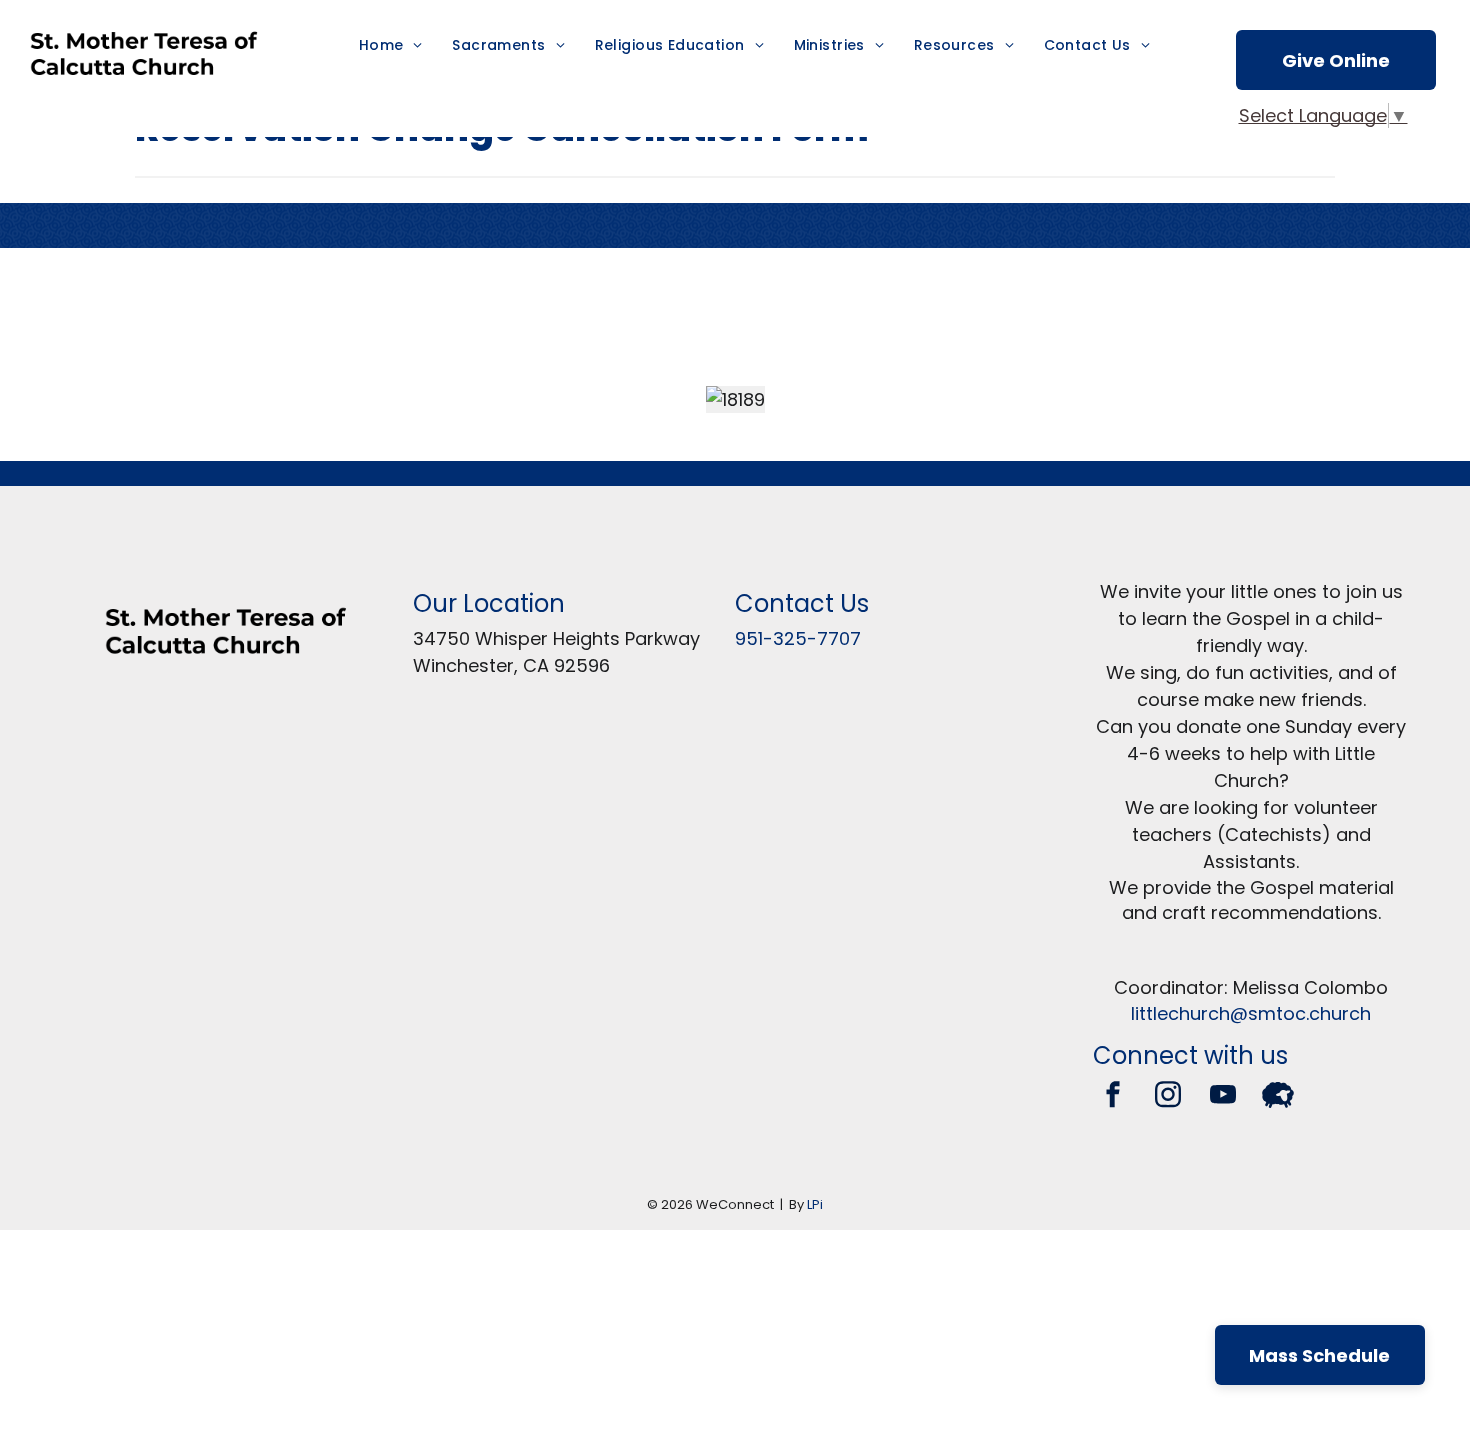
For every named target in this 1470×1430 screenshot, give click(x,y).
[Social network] (1278, 1097)
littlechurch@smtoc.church (1251, 1013)
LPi (815, 1204)
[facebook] (1113, 1097)
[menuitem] (391, 45)
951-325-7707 (798, 638)
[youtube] (1223, 1097)
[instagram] (1168, 1097)
